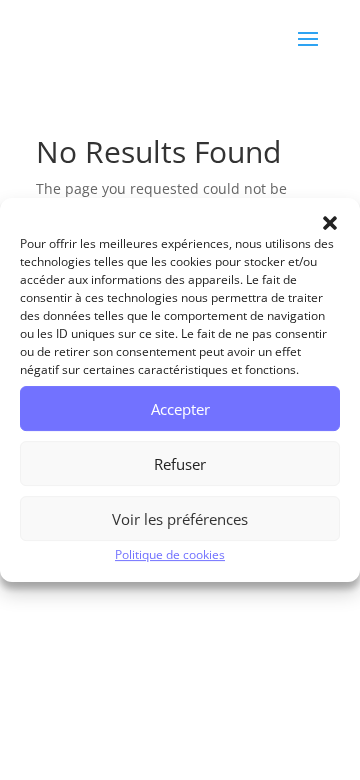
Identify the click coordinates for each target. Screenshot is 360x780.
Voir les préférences (180, 519)
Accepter (180, 409)
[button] (330, 223)
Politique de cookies (170, 554)
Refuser (180, 464)
